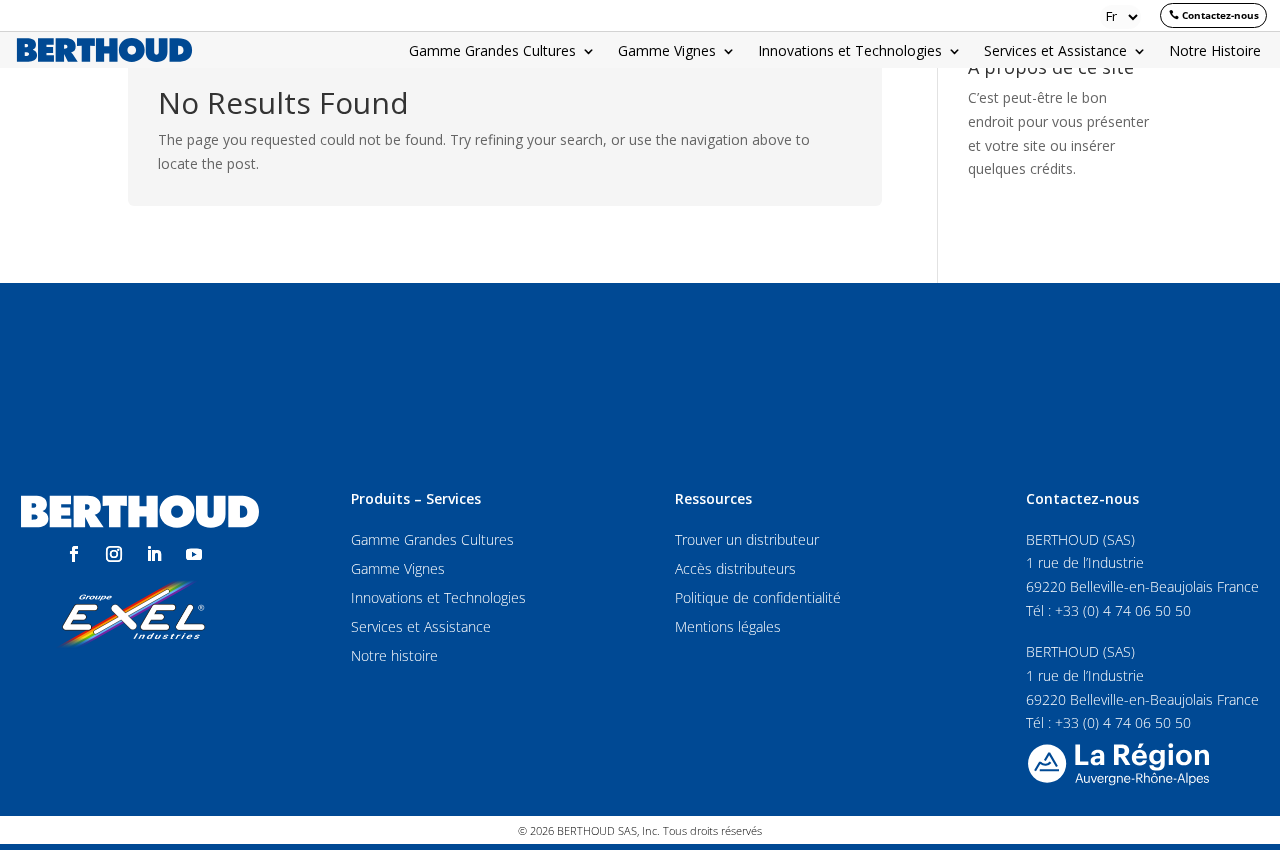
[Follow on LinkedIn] (154, 554)
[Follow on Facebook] (74, 554)
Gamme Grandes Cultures (492, 52)
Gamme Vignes (667, 52)
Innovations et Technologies (850, 52)
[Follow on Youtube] (194, 554)
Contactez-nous (1220, 15)
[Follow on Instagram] (114, 554)
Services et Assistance (1055, 52)
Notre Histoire (1215, 52)
